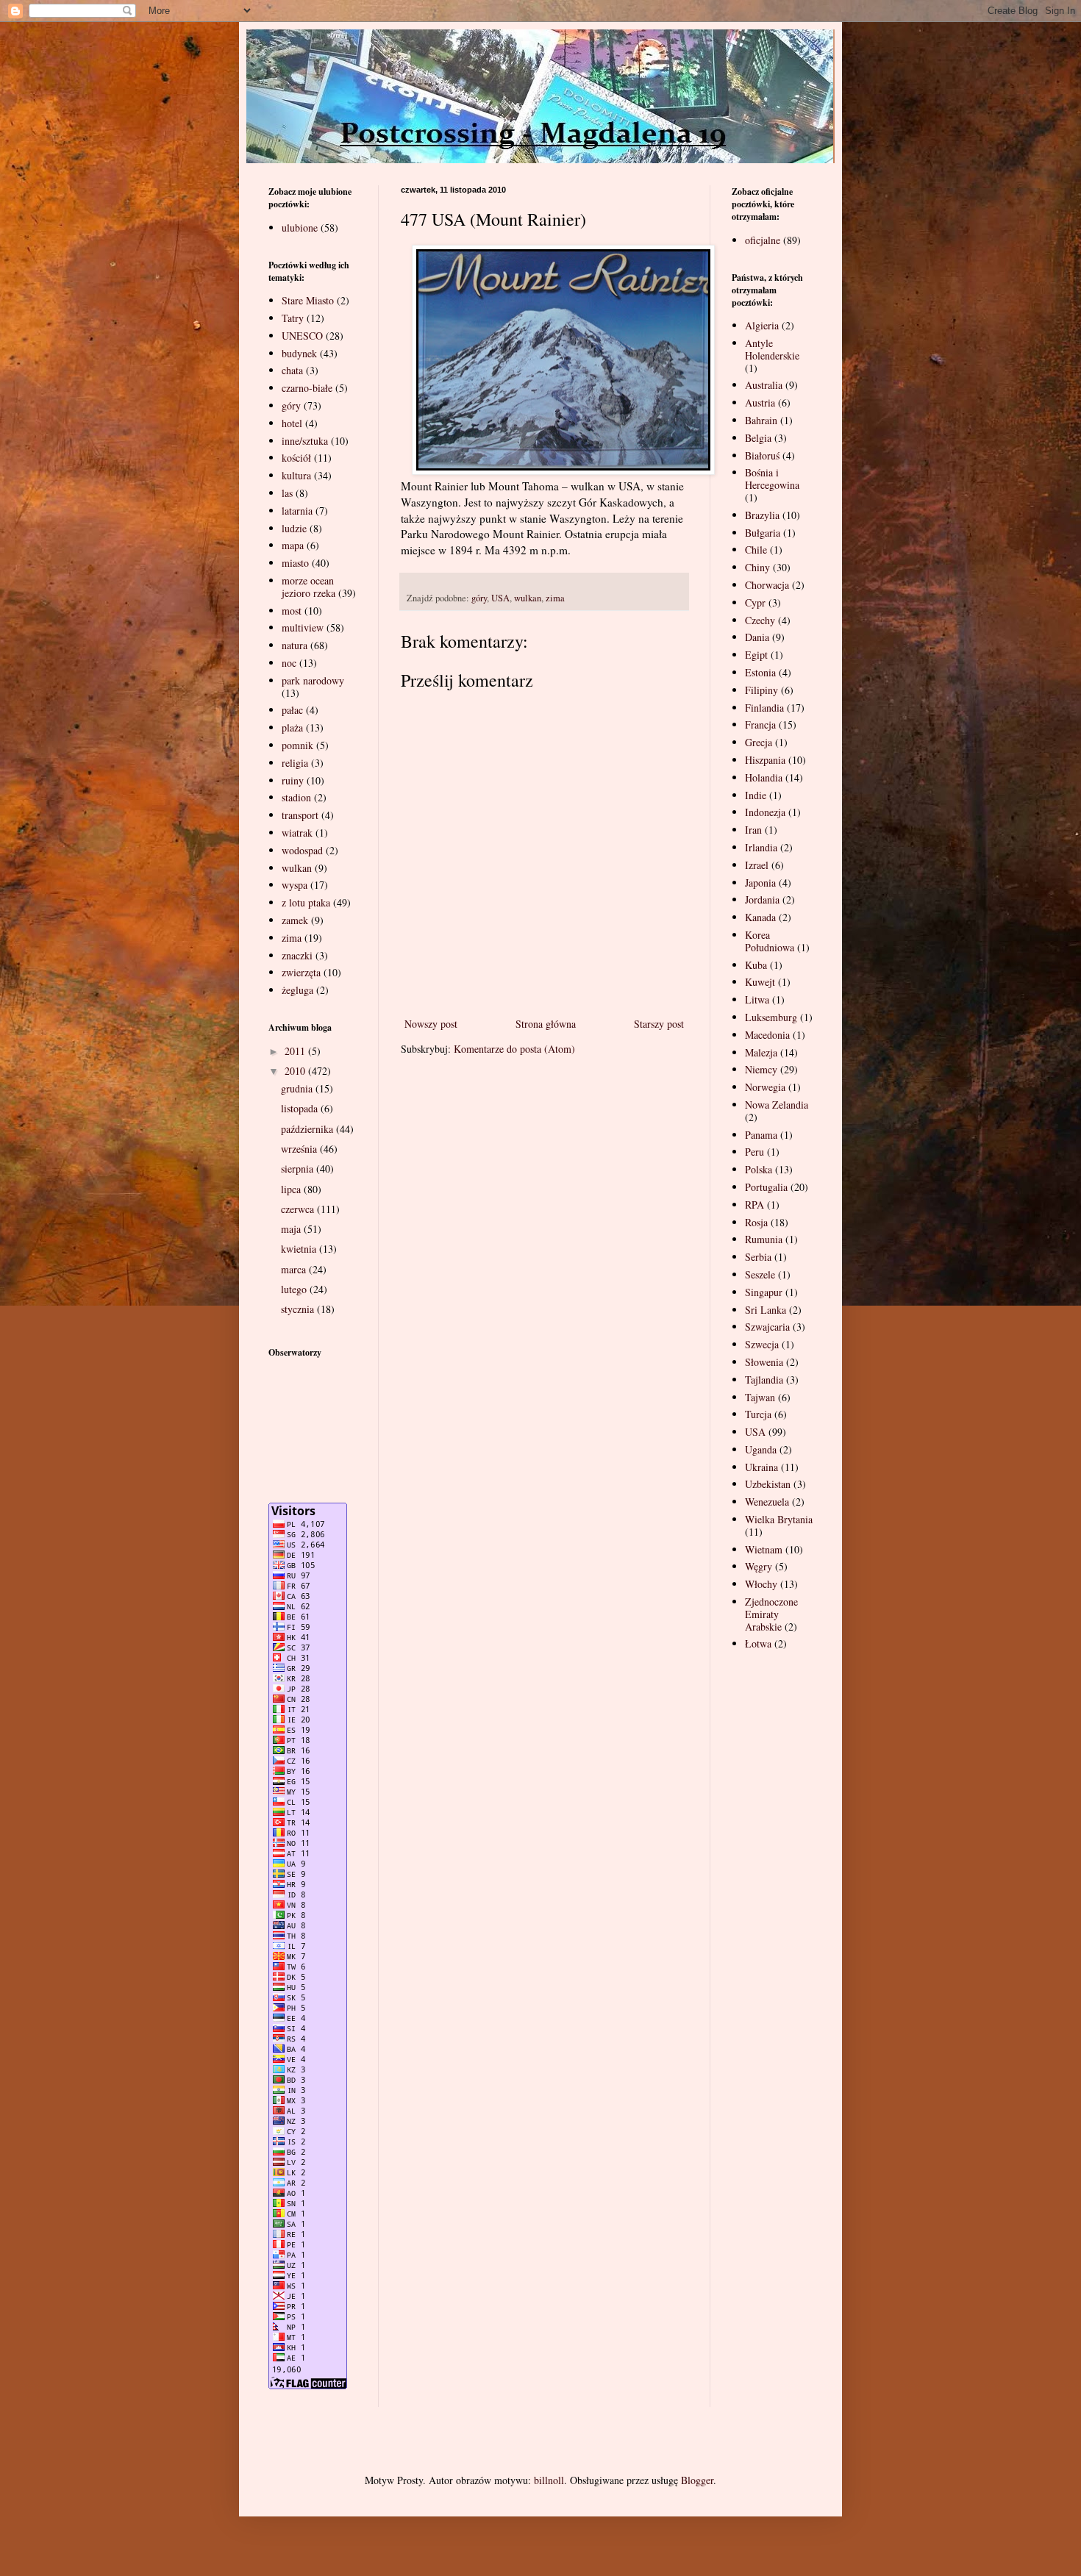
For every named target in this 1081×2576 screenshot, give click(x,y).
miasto (295, 563)
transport (300, 815)
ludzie (294, 528)
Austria (760, 402)
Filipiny (761, 690)
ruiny (293, 780)
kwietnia (300, 1249)
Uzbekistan (768, 1484)
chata (292, 370)
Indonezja (765, 812)
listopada (301, 1108)
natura (295, 645)
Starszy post (659, 1024)
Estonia (760, 672)
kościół (296, 458)
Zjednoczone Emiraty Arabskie (771, 1614)
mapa (293, 545)
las (287, 493)
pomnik (297, 745)
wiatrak (297, 833)
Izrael (757, 865)
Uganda (761, 1449)
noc (289, 663)
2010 (296, 1071)
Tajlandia (764, 1380)
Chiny (757, 567)
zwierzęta (301, 972)
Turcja (758, 1414)
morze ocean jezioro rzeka (308, 587)
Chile (756, 550)
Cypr (755, 602)
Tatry (293, 318)
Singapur (764, 1292)
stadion (296, 797)
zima (555, 598)
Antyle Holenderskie (772, 349)
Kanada (760, 917)
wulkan (528, 598)
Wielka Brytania (779, 1519)
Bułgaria (763, 533)
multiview (303, 627)
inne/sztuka (305, 441)
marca (295, 1269)
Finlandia (764, 708)
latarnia (297, 511)
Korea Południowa (770, 941)
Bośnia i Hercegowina (772, 479)
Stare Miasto (308, 300)
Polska (759, 1169)
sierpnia (299, 1169)
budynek (299, 353)
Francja (760, 724)
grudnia (298, 1088)
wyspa (295, 885)
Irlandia (761, 847)
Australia (764, 385)
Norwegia (765, 1087)
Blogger (697, 2480)
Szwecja (762, 1344)
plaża (292, 727)
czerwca (299, 1209)
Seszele (760, 1274)
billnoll (549, 2480)
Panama (761, 1135)
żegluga (297, 990)
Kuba (756, 965)
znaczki (297, 955)
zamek (295, 920)
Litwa (757, 999)
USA (500, 598)
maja (292, 1229)
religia (295, 763)
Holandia (764, 777)
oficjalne (763, 240)
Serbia (758, 1257)
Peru (754, 1152)
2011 (296, 1051)
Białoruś (762, 455)
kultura (296, 475)
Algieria (762, 325)
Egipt (756, 655)
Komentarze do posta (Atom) (514, 1049)
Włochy (761, 1584)
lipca (292, 1189)
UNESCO (302, 336)
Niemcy (761, 1069)
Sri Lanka (766, 1310)
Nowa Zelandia (777, 1105)
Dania (757, 637)
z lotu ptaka (306, 902)
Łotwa (758, 1643)
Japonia (760, 883)
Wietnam (764, 1549)
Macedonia (767, 1035)
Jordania (762, 899)
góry (479, 598)
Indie (756, 795)
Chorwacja (767, 585)
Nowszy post (431, 1024)
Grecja (759, 742)
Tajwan (760, 1397)
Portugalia (766, 1187)
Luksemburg (771, 1017)
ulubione (300, 228)
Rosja (756, 1222)
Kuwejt (760, 982)
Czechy (760, 620)
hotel (292, 423)
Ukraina (761, 1467)
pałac (292, 710)
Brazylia (762, 515)
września (300, 1149)
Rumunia (764, 1239)
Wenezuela (767, 1502)
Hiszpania (765, 760)
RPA (754, 1205)
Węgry (759, 1566)
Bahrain (761, 420)
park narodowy (313, 680)
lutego (295, 1289)
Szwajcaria (767, 1327)
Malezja (761, 1052)
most (292, 611)
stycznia (299, 1309)
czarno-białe (307, 388)
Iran (753, 830)
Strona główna (546, 1024)
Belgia (758, 438)
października (308, 1129)
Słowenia (764, 1362)
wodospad (302, 850)
